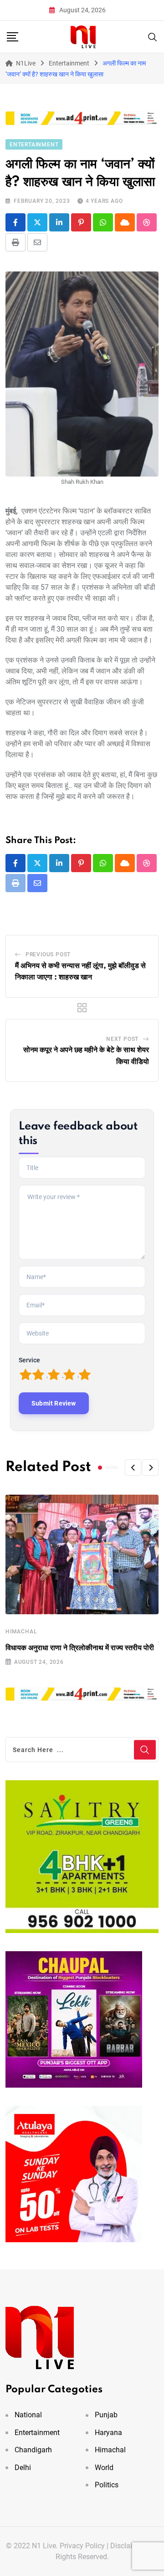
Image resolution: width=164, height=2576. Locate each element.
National (28, 2415)
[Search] (153, 36)
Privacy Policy (82, 2546)
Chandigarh (33, 2450)
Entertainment (37, 2433)
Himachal (21, 1632)
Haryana (108, 2433)
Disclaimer (127, 2546)
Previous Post (48, 954)
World (104, 2468)
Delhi (23, 2468)
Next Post (122, 1039)
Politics (107, 2485)
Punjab (106, 2415)
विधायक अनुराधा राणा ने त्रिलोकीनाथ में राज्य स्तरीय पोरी (80, 1648)
